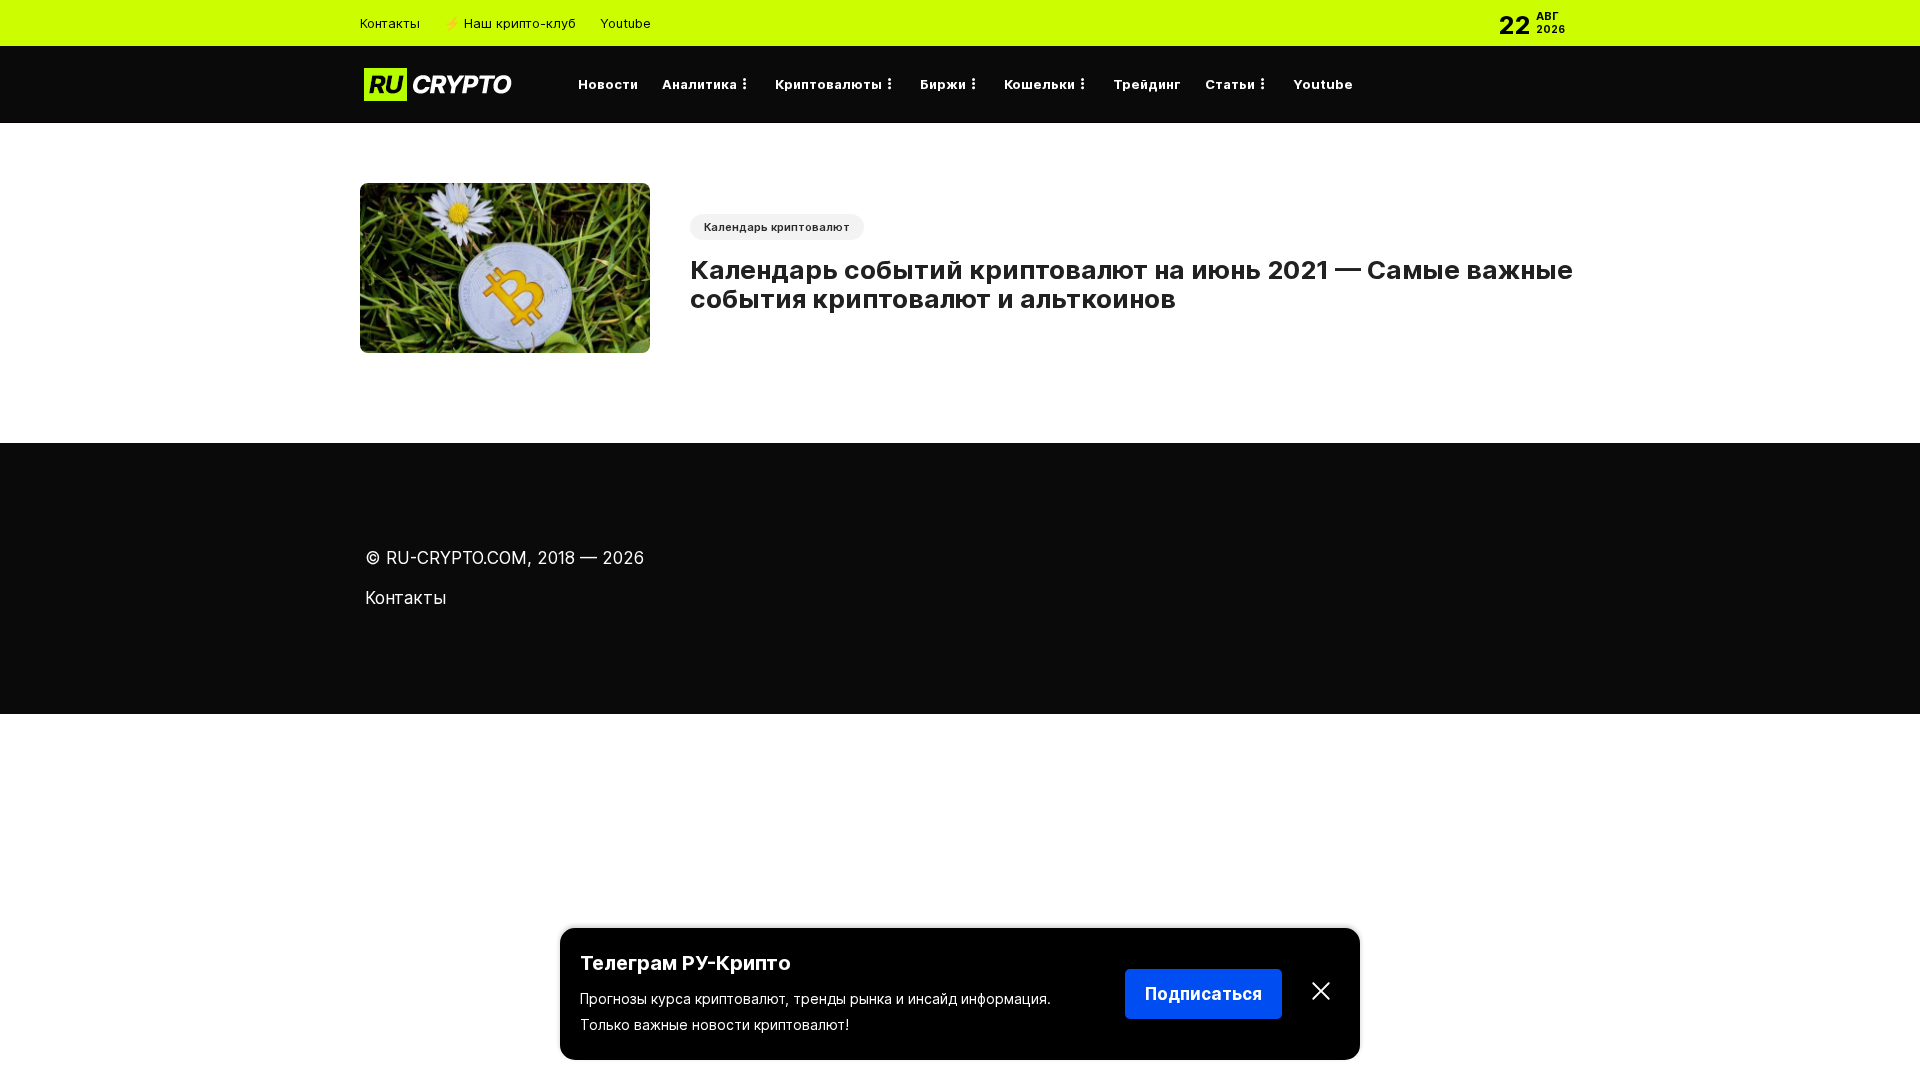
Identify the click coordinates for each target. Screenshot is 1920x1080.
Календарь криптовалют (777, 227)
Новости (608, 84)
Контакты (390, 23)
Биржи (943, 84)
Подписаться (1203, 994)
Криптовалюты (828, 84)
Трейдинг (1147, 84)
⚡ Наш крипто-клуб (510, 23)
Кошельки (1039, 84)
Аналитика (699, 84)
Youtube (625, 23)
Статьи (1230, 84)
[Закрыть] (1321, 994)
